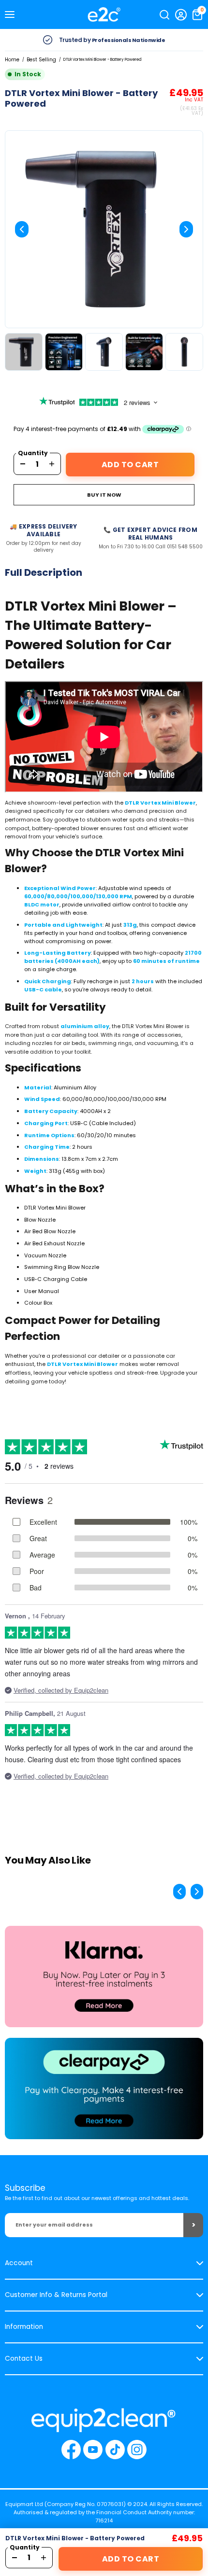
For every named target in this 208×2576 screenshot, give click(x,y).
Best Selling (41, 60)
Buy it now (104, 495)
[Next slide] (186, 229)
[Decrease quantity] (23, 464)
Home (12, 60)
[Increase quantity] (52, 464)
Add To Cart (130, 465)
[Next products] (197, 1892)
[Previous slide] (22, 229)
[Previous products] (179, 1892)
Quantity (33, 453)
